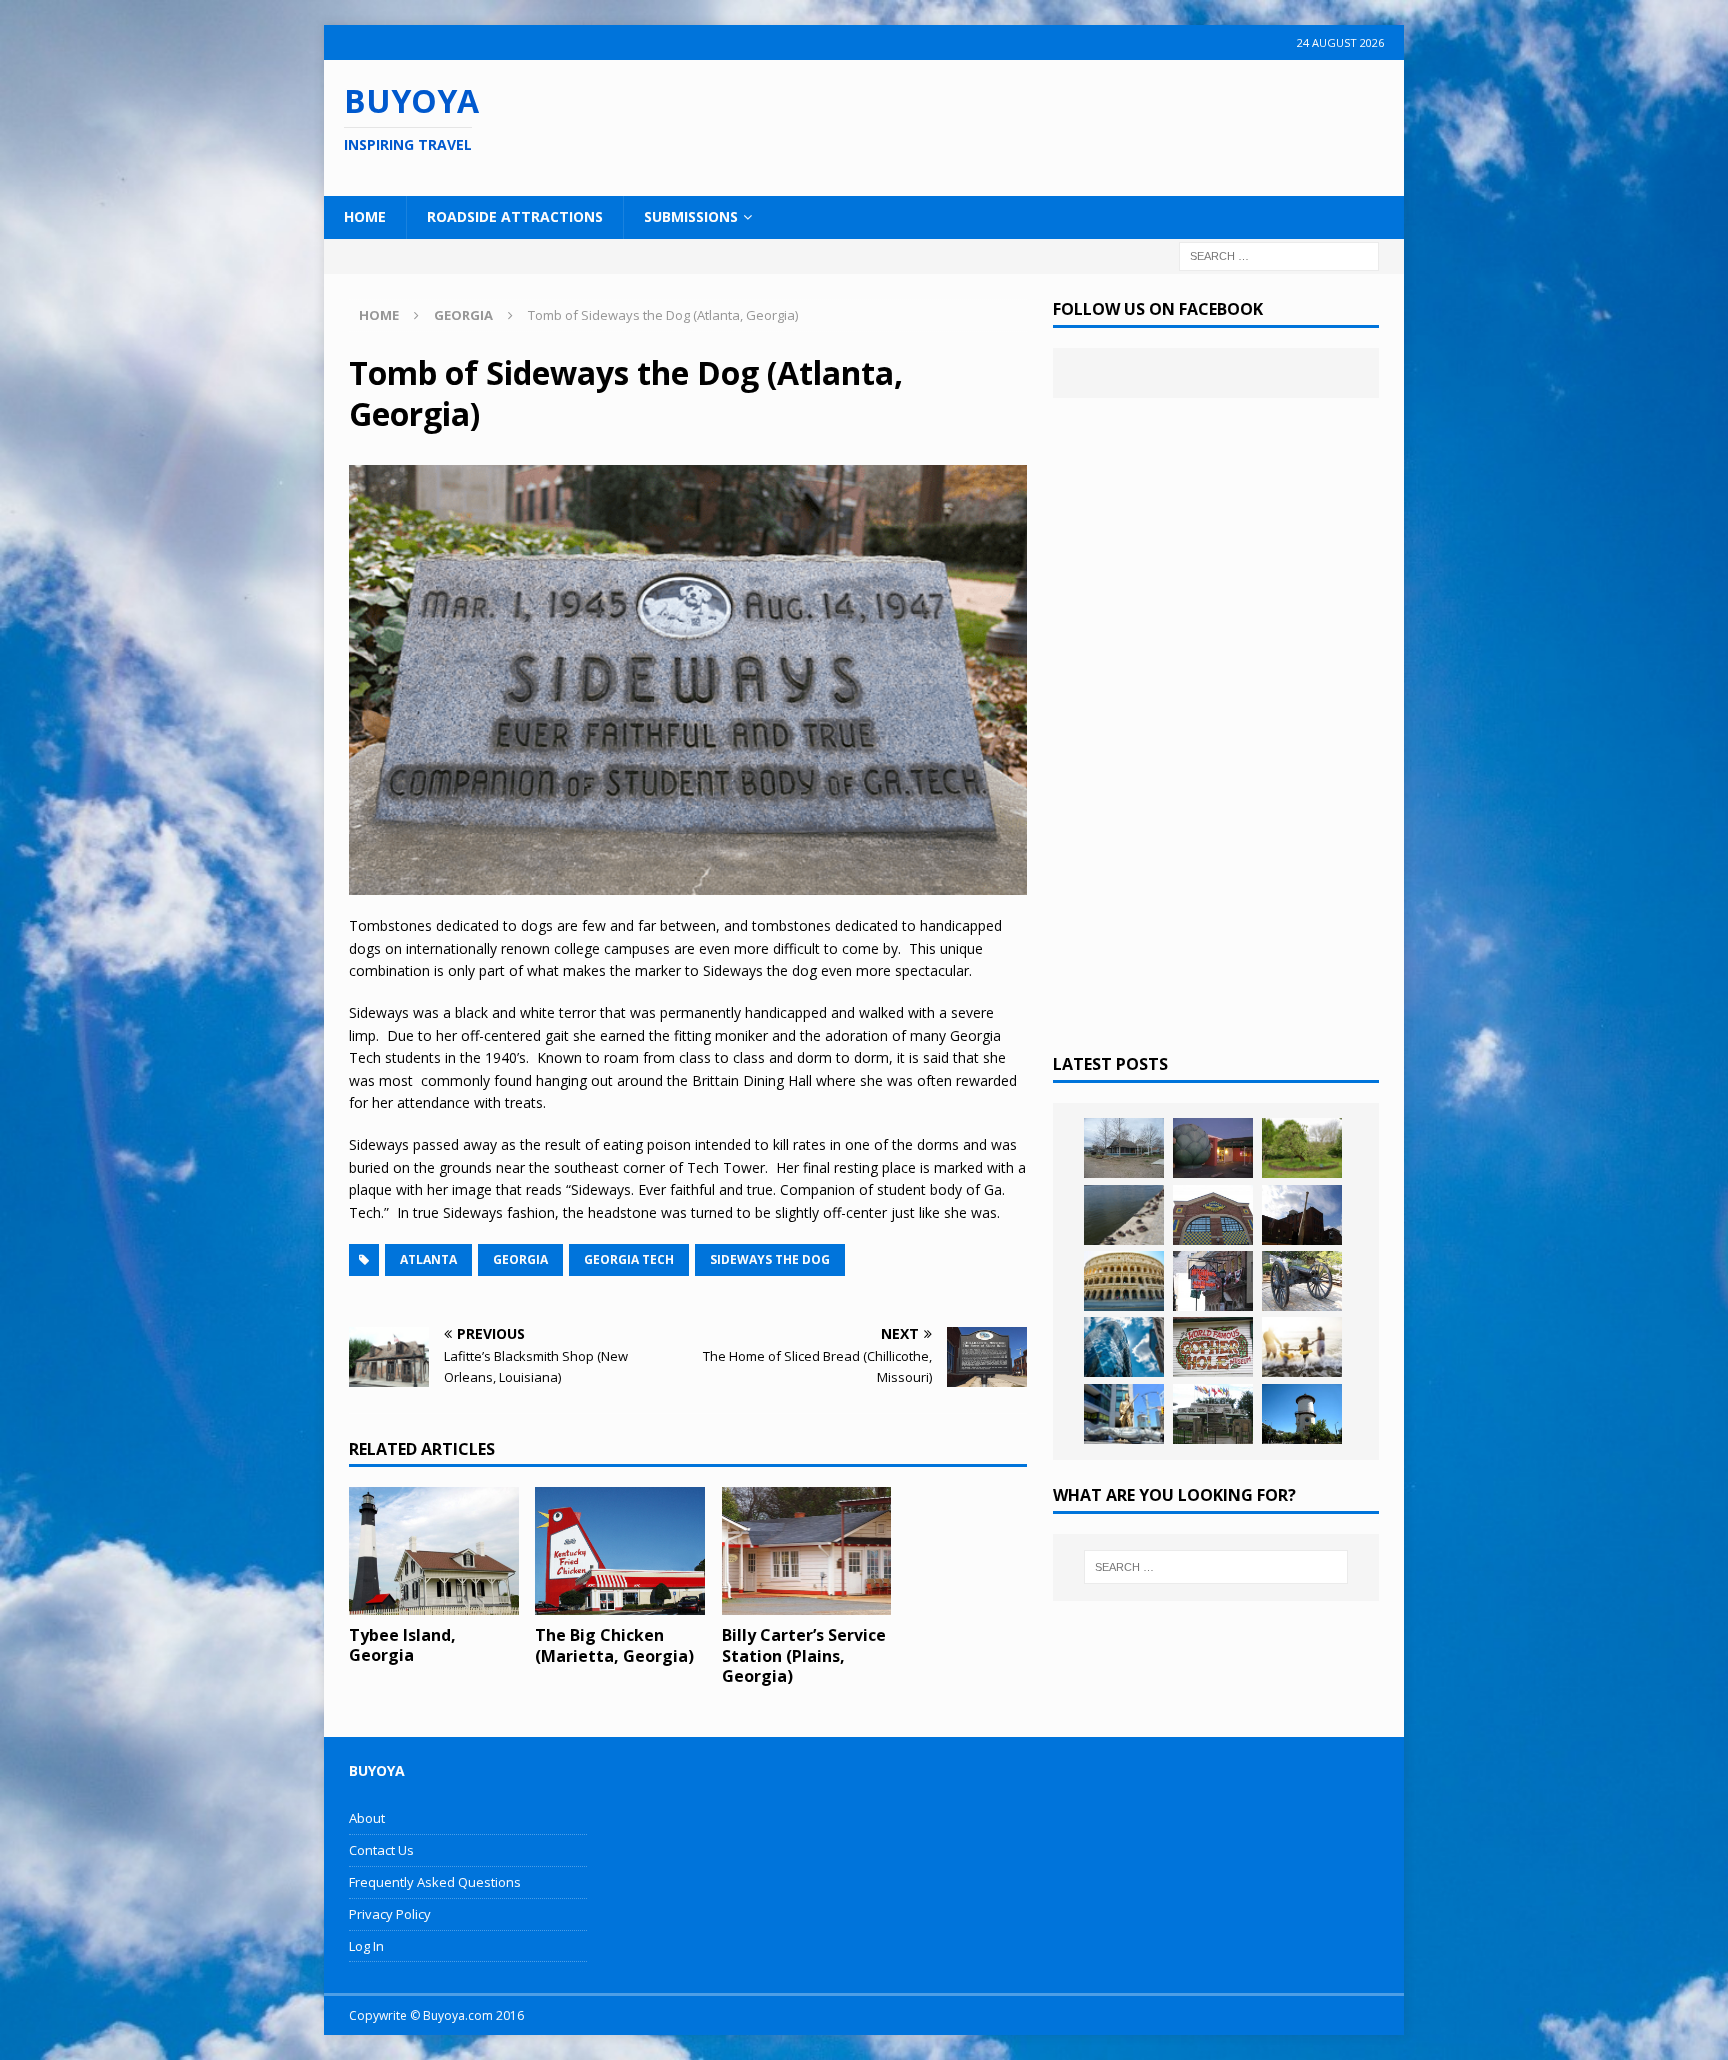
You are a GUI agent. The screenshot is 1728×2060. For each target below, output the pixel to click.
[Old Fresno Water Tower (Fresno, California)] (1302, 1414)
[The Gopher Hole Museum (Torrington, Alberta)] (1213, 1347)
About (367, 1818)
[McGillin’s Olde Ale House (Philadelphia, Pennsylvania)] (1213, 1281)
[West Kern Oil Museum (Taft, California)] (1124, 1148)
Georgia (520, 1259)
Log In (366, 1946)
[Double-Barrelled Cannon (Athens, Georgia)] (1302, 1281)
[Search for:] (1279, 254)
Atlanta (428, 1259)
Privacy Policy (390, 1914)
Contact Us (381, 1850)
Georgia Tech (629, 1259)
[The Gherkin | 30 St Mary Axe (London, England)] (1124, 1347)
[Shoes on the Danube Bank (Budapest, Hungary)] (1124, 1215)
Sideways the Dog (770, 1259)
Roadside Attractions (515, 216)
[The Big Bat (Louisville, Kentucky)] (1302, 1215)
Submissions (691, 216)
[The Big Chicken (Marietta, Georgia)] (620, 1550)
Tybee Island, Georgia (402, 1645)
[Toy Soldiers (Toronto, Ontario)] (1124, 1414)
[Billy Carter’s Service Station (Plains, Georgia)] (807, 1550)
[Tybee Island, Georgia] (434, 1550)
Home (365, 216)
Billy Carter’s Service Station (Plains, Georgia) (804, 1656)
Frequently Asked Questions (435, 1882)
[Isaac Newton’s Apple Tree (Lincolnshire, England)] (1302, 1148)
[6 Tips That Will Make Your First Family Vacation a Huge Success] (1302, 1347)
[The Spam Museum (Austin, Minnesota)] (1213, 1215)
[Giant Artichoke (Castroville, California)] (1213, 1148)
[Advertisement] (993, 125)
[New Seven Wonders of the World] (1124, 1281)
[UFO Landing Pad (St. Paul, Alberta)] (1213, 1414)
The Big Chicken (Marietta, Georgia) (614, 1645)
